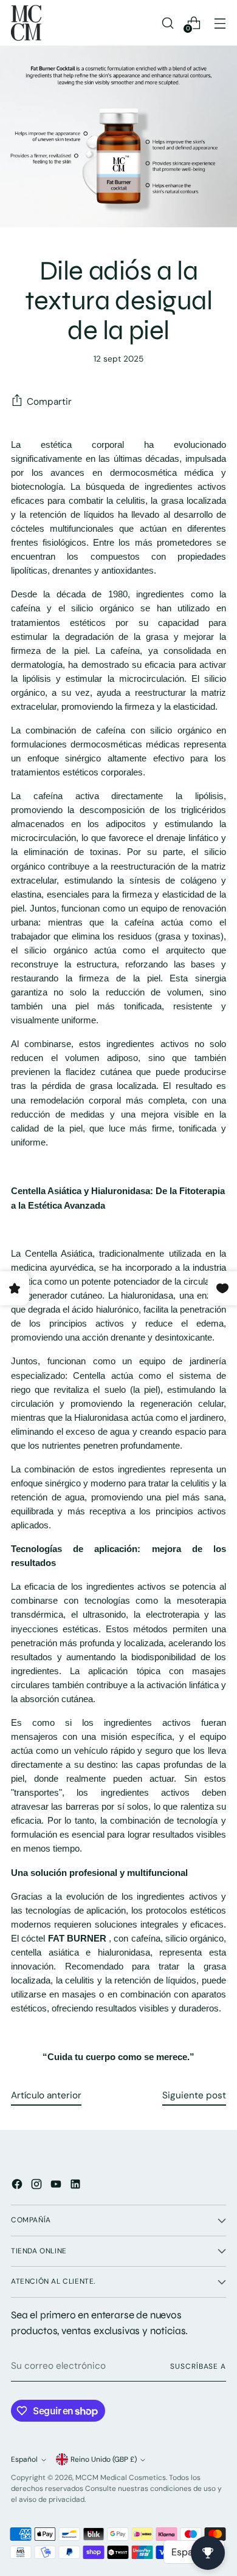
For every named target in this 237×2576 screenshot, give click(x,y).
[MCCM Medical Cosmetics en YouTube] (57, 2186)
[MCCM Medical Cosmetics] (26, 23)
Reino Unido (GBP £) (104, 2459)
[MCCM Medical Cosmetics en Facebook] (18, 2186)
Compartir (49, 402)
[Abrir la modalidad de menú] (220, 23)
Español (24, 2459)
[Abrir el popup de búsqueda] (167, 23)
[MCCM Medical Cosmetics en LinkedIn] (77, 2186)
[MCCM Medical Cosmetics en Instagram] (38, 2186)
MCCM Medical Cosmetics (121, 2478)
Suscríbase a (198, 2366)
